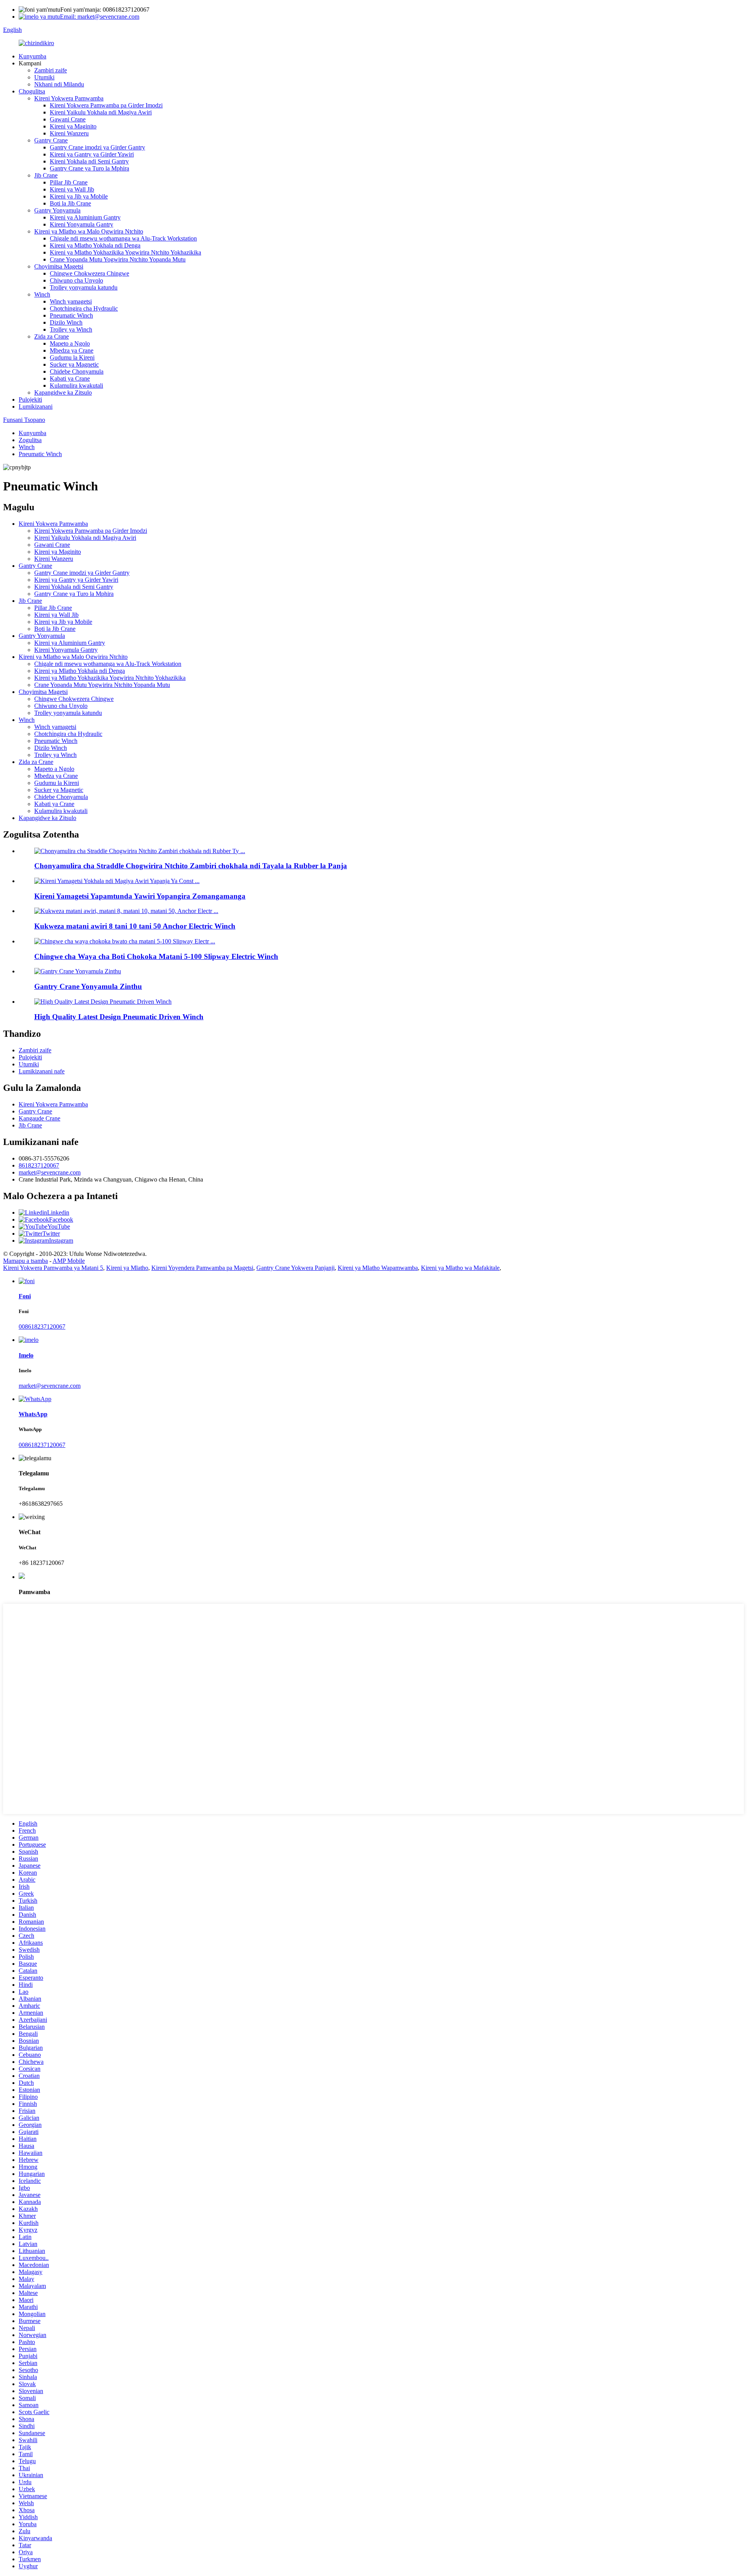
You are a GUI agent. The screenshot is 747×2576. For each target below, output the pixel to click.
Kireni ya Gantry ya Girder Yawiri (92, 154)
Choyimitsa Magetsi (59, 266)
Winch (42, 294)
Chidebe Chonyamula (77, 371)
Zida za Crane (52, 336)
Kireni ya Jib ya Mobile (79, 196)
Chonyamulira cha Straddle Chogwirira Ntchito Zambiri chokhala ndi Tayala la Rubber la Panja (191, 866)
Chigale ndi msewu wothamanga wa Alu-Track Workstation (123, 238)
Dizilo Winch (66, 322)
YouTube (59, 1227)
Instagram (61, 1241)
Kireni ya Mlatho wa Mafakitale (460, 1268)
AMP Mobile (69, 1261)
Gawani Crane (68, 119)
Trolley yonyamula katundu (84, 287)
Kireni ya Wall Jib (72, 189)
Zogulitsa (30, 440)
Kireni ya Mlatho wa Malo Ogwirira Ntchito (89, 231)
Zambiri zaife (51, 70)
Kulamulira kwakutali (76, 385)
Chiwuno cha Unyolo (76, 280)
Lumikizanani (36, 407)
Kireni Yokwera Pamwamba (69, 98)
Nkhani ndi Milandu (59, 84)
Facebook (61, 1220)
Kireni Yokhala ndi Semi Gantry (89, 161)
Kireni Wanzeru (69, 133)
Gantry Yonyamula (57, 210)
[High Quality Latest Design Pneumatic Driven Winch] (103, 1002)
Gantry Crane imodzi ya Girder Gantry (97, 147)
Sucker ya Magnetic (74, 364)
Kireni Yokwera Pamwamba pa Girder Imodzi (106, 105)
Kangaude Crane (39, 1118)
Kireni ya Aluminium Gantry (85, 217)
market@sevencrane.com (50, 1172)
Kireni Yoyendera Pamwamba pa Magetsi (202, 1268)
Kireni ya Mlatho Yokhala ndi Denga (95, 245)
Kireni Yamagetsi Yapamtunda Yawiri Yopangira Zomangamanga (140, 896)
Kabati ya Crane (70, 378)
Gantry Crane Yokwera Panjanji (295, 1268)
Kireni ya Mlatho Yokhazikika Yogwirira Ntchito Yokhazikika (125, 252)
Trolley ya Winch (71, 329)
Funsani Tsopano (24, 420)
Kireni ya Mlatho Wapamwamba (378, 1268)
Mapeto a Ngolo (70, 343)
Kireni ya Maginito (73, 126)
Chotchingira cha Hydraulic (84, 308)
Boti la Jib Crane (70, 203)
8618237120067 (39, 1165)
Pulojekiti (30, 399)
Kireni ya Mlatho (127, 1268)
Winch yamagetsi (71, 301)
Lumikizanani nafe (42, 1071)
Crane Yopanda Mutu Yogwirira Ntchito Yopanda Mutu (118, 259)
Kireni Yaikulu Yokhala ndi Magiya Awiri (101, 112)
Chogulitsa (32, 91)
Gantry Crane (51, 140)
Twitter (51, 1234)
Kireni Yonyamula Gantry (82, 224)
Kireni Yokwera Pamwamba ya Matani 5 (53, 1268)
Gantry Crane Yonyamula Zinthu (88, 986)
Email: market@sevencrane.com (100, 17)
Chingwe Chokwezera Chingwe (89, 273)
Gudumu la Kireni (72, 357)
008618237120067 (42, 1327)
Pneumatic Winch (71, 315)
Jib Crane (46, 175)
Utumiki (44, 77)
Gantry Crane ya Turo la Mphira (89, 168)
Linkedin (58, 1212)
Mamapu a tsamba (25, 1261)
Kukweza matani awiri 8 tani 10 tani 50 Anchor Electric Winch (135, 926)
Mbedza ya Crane (72, 350)
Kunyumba (32, 56)
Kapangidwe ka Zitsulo (63, 392)
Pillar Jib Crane (69, 182)
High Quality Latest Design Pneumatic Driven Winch (119, 1017)
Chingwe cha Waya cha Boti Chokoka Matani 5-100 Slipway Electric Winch (156, 956)
